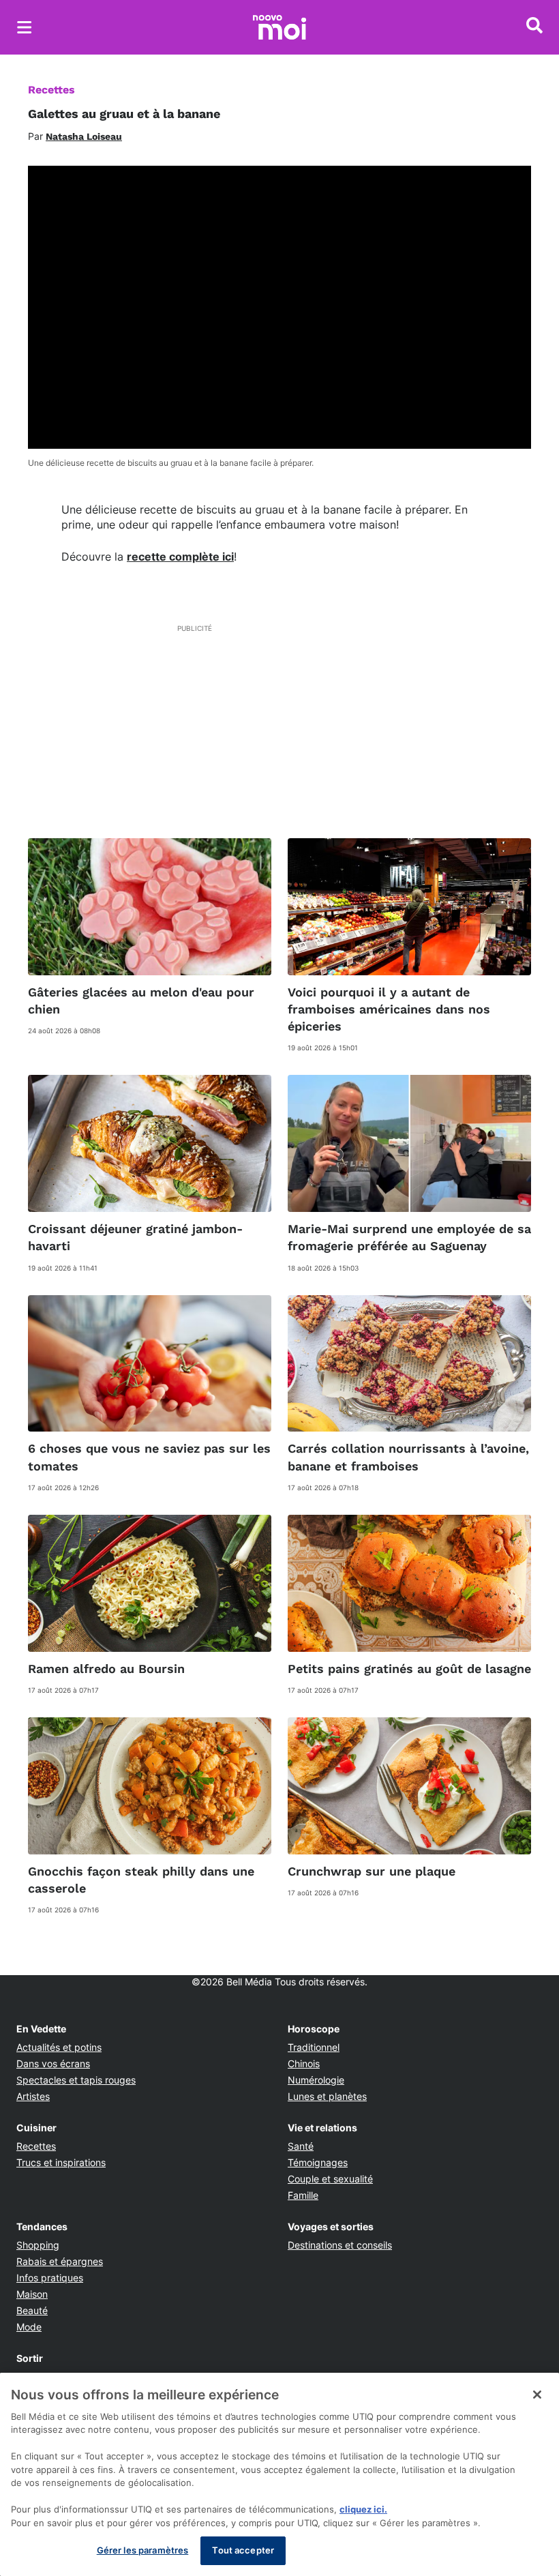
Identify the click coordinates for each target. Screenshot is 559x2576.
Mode (29, 2327)
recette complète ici (180, 557)
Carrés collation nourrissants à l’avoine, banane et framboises (408, 1457)
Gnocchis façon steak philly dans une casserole (141, 1880)
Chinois (304, 2063)
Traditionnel (314, 2047)
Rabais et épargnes (60, 2261)
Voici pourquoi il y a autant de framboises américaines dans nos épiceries (389, 1009)
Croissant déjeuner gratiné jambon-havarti (135, 1237)
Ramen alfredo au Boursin (106, 1669)
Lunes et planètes (327, 2096)
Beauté (32, 2310)
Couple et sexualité (330, 2179)
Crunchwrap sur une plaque (372, 1871)
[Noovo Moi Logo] (279, 27)
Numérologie (316, 2080)
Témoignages (318, 2162)
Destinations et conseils (340, 2245)
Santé (301, 2146)
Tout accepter (243, 2550)
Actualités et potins (59, 2047)
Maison (32, 2294)
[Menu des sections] (25, 27)
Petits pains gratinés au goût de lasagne (409, 1669)
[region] (279, 2474)
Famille (303, 2195)
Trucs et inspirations (61, 2162)
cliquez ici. (363, 2509)
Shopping (38, 2245)
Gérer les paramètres (143, 2550)
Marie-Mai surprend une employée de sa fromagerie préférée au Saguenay (409, 1237)
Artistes (33, 2096)
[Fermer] (537, 2395)
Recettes (51, 90)
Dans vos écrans (53, 2063)
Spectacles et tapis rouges (76, 2080)
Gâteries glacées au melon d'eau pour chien (141, 1001)
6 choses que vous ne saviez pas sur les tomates (149, 1457)
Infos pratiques (50, 2278)
